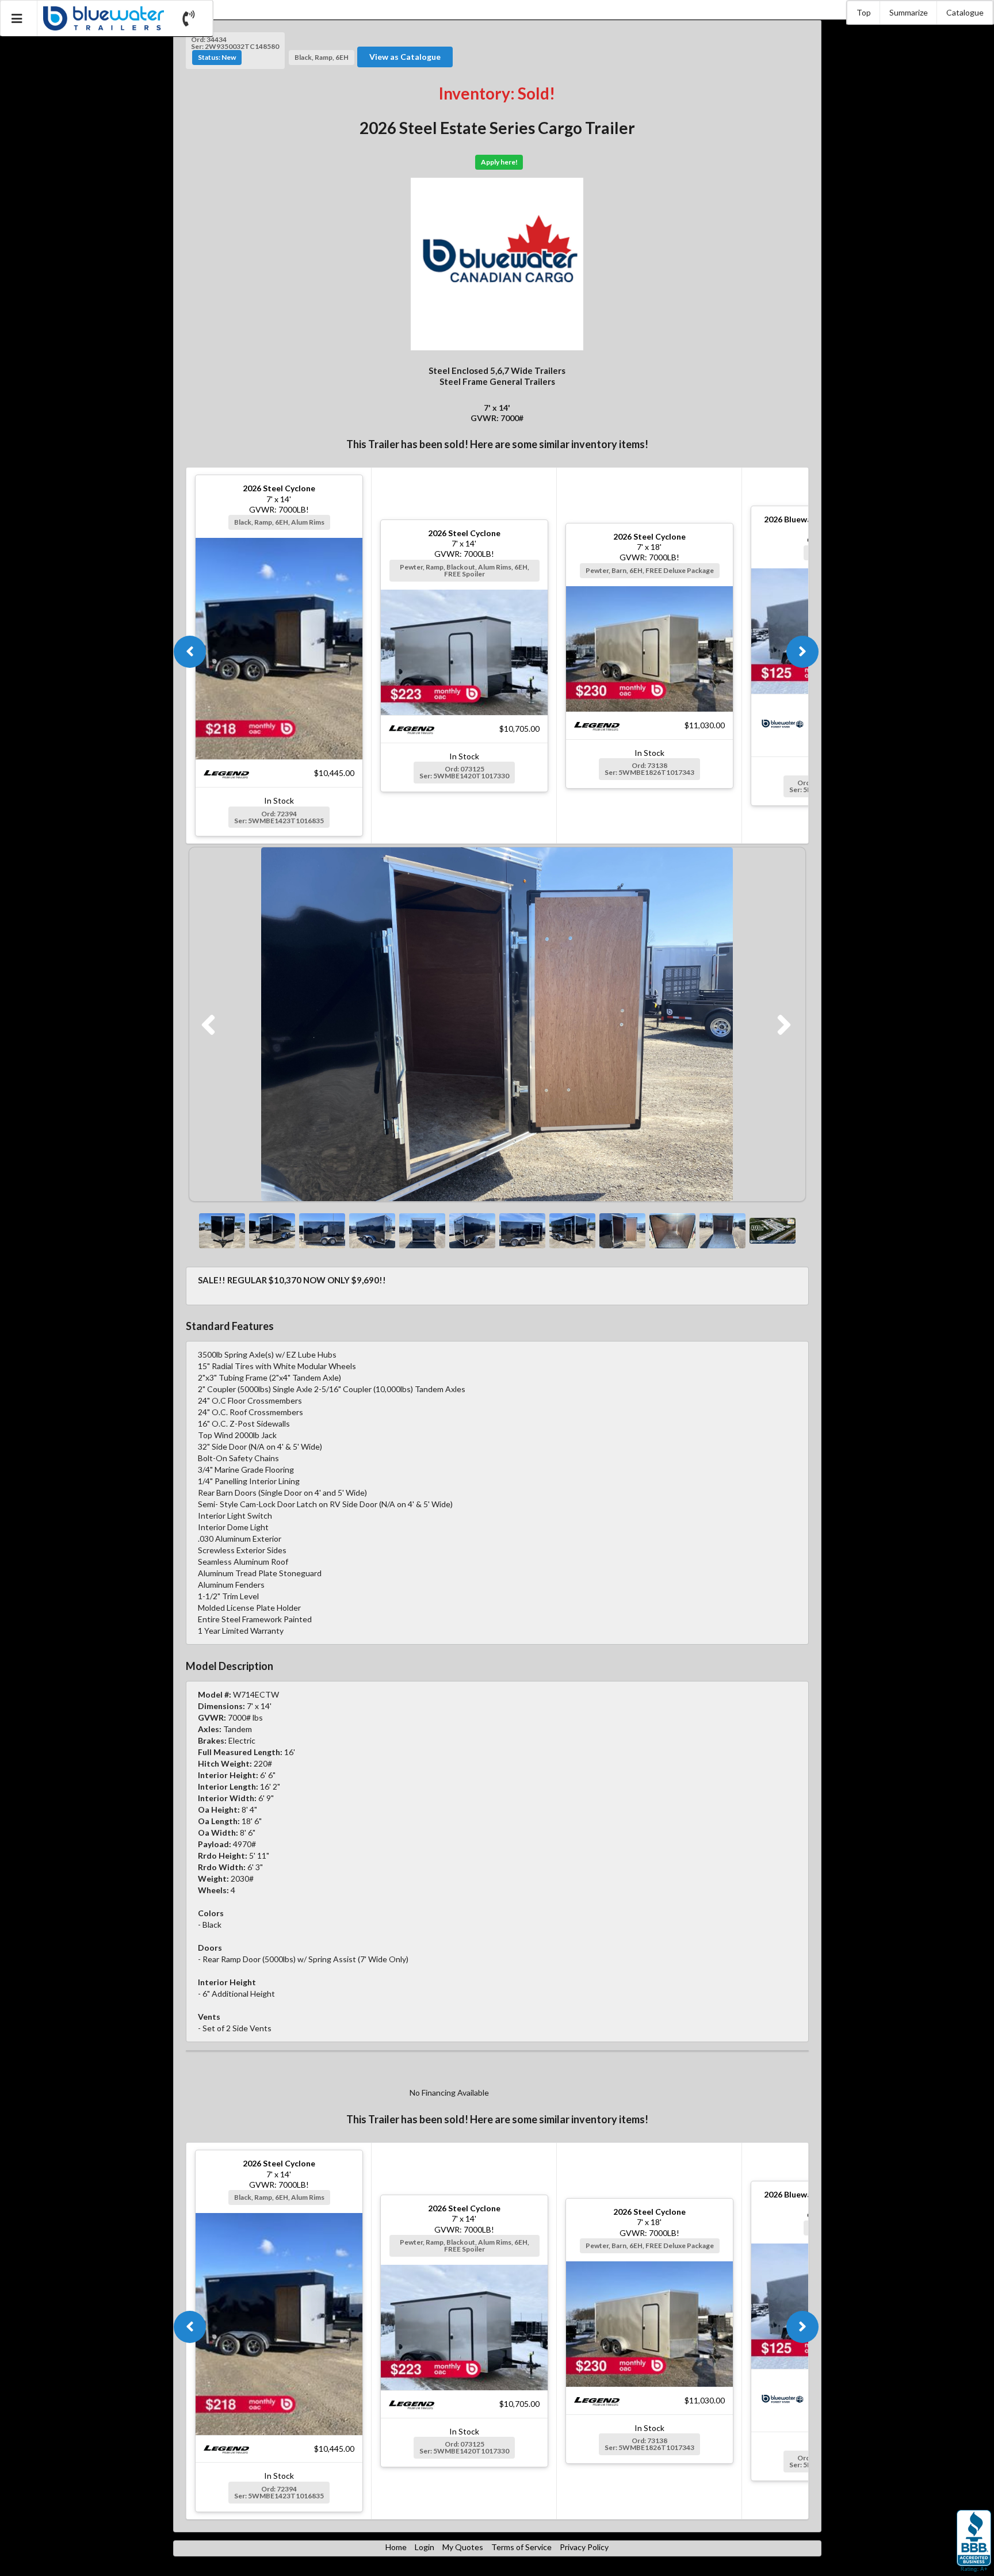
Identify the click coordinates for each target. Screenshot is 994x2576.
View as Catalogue (405, 57)
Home (396, 2547)
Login (425, 2547)
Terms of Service (521, 2547)
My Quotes (463, 2547)
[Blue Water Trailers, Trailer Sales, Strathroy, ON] (974, 2541)
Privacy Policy (584, 2547)
